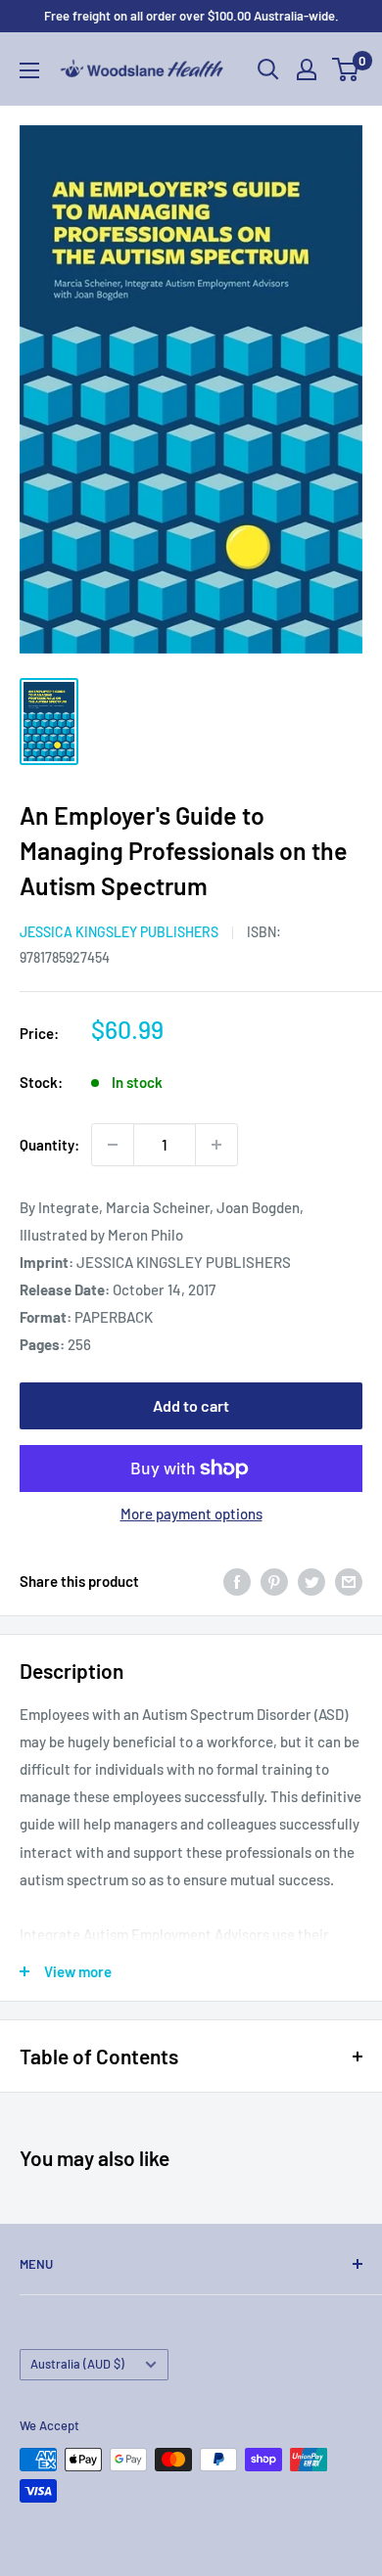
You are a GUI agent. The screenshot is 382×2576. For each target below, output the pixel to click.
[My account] (307, 69)
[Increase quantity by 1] (216, 1145)
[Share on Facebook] (237, 1581)
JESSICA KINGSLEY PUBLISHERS (119, 932)
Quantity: (49, 1145)
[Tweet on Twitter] (311, 1581)
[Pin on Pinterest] (274, 1581)
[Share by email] (349, 1581)
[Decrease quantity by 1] (113, 1145)
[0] (346, 69)
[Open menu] (29, 70)
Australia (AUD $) (77, 2364)
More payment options (191, 1514)
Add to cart (191, 1405)
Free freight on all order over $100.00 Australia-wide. (191, 16)
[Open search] (268, 69)
